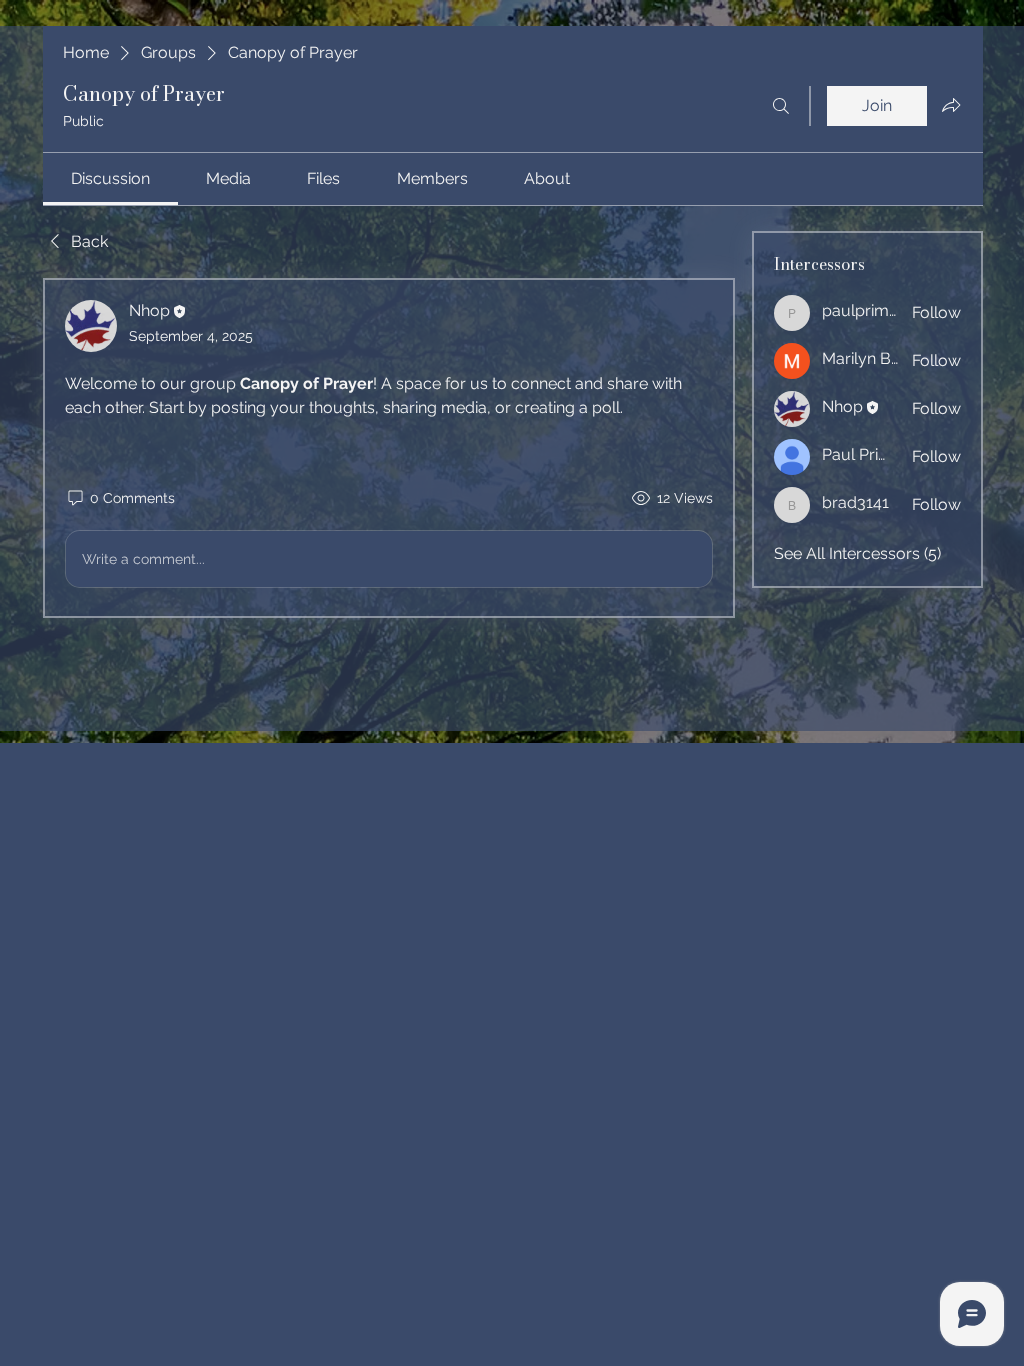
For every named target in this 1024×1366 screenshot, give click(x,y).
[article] (389, 448)
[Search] (781, 106)
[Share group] (951, 105)
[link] (110, 178)
